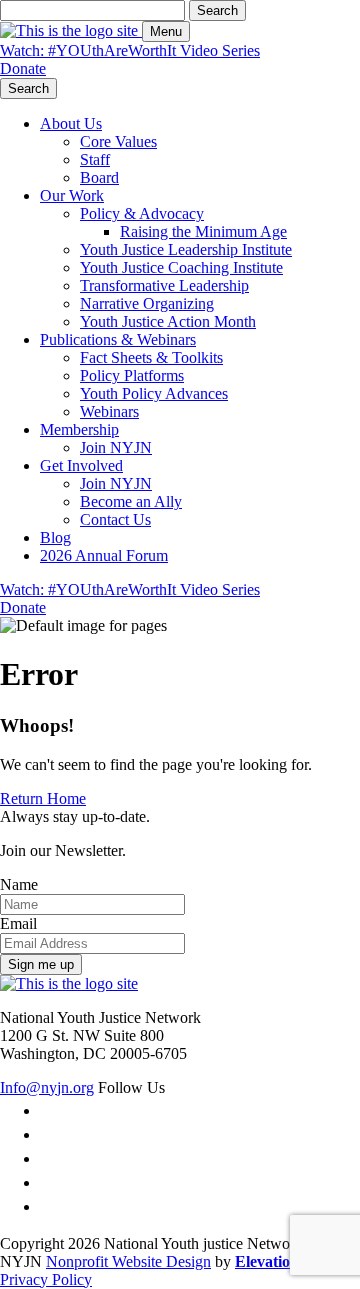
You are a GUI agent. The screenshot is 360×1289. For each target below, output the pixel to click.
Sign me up (41, 964)
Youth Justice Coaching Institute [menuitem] (181, 267)
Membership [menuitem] (79, 429)
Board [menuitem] (99, 177)
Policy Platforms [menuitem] (132, 375)
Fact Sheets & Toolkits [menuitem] (151, 357)
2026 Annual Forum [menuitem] (104, 555)
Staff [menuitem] (95, 159)
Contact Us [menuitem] (115, 519)
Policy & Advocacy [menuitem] (142, 213)
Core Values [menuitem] (118, 141)
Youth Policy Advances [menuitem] (154, 393)
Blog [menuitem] (55, 537)
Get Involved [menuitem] (81, 465)
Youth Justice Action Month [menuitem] (168, 321)
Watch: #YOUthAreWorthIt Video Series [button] (130, 50)
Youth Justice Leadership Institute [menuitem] (186, 249)
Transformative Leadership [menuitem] (164, 285)
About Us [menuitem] (71, 123)
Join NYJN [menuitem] (116, 447)
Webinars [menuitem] (109, 411)
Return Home (43, 798)
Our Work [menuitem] (72, 195)
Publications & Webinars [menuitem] (118, 339)
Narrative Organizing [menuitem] (147, 303)
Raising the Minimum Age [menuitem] (203, 231)
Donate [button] (23, 68)
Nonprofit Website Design (128, 1261)
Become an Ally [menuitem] (131, 501)
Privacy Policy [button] (46, 1279)
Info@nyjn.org (47, 1087)
